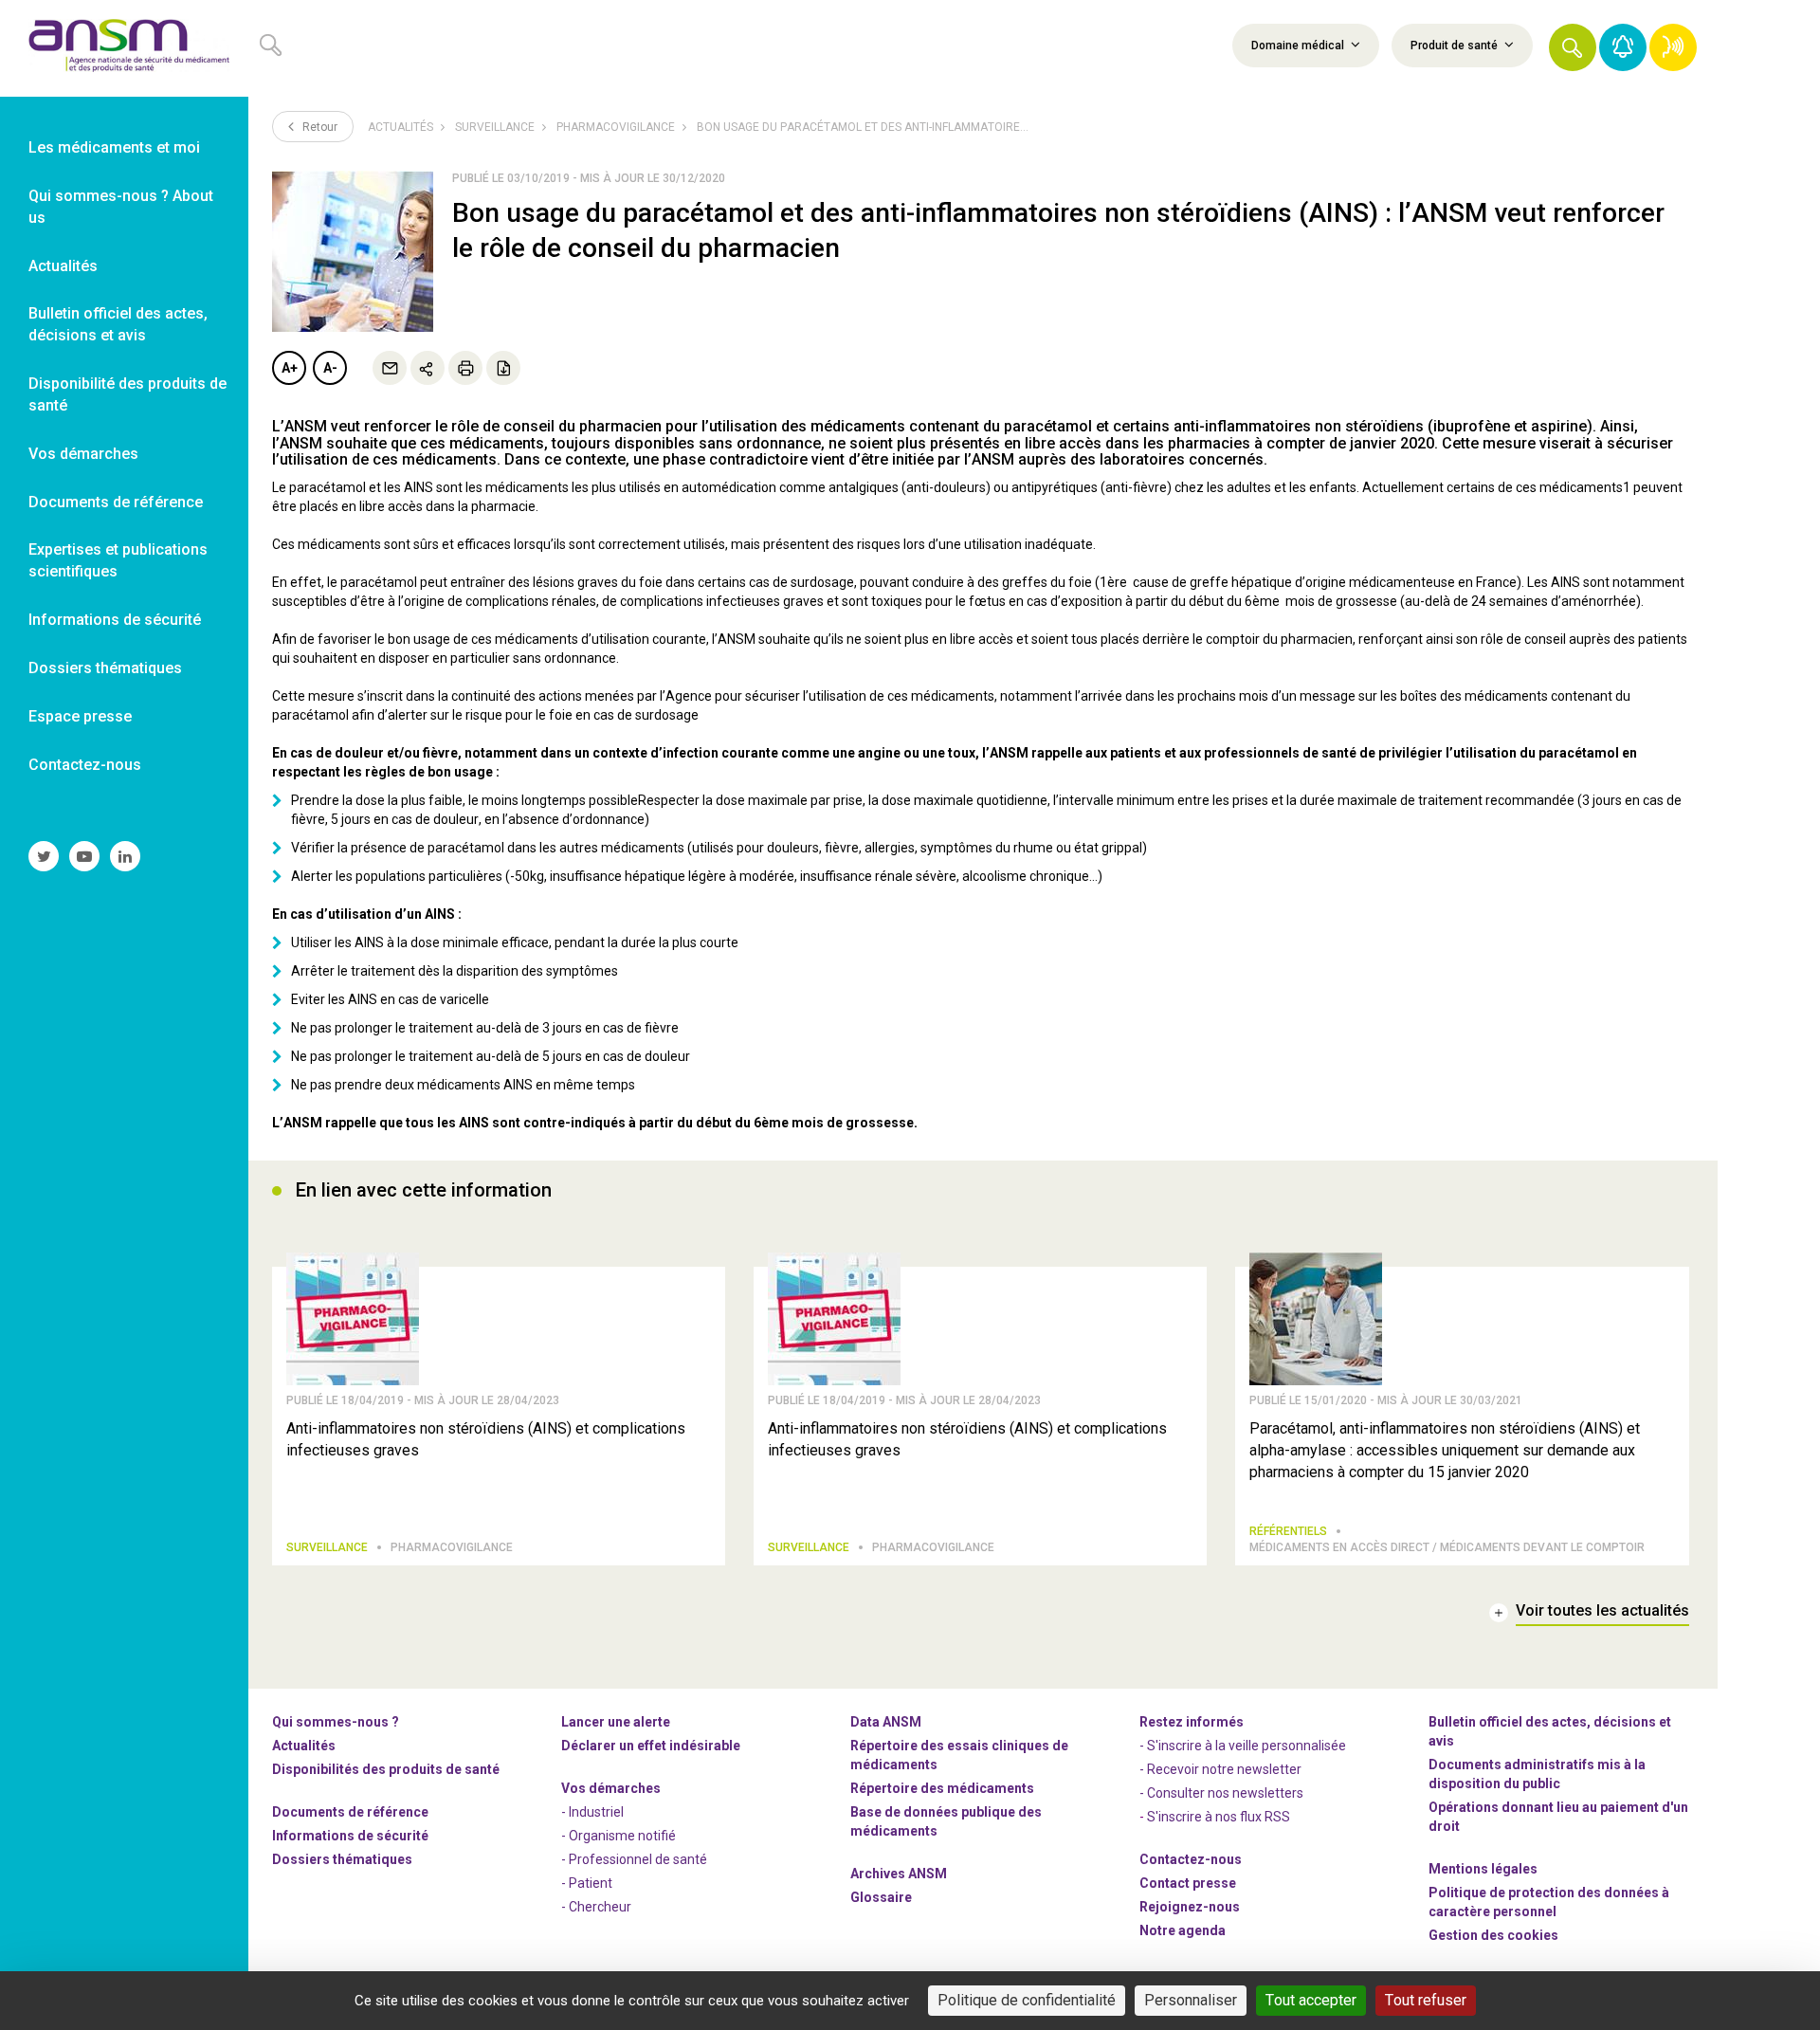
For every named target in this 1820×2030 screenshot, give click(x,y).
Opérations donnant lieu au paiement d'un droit (1558, 1817)
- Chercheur (596, 1907)
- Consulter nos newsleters (1221, 1793)
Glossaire (881, 1897)
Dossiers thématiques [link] (105, 668)
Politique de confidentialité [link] (1027, 2000)
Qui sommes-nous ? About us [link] (121, 207)
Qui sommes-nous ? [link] (336, 1722)
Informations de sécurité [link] (115, 620)
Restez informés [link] (1192, 1722)
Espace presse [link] (80, 716)
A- (330, 368)
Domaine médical (1299, 46)
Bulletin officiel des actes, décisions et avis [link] (118, 324)
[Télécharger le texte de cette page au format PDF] (503, 368)
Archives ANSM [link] (899, 1874)
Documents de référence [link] (116, 502)
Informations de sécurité (350, 1836)
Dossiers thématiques (342, 1859)
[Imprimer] (465, 368)
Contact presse (1188, 1883)
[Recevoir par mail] (390, 368)
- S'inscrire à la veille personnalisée (1243, 1746)
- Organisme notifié (619, 1836)
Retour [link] (318, 127)
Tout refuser (1426, 2000)
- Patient (587, 1883)
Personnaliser (1191, 2000)
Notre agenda (1183, 1930)
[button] (1573, 47)
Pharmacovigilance (616, 127)
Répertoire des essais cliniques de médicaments (959, 1755)
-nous (1190, 1907)
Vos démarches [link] (83, 454)
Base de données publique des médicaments (946, 1821)
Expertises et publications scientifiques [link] (118, 560)
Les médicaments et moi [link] (114, 147)
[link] (124, 48)
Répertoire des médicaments (942, 1788)
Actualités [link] (63, 266)
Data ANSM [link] (886, 1722)
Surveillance (495, 127)
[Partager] (428, 368)
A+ (290, 368)
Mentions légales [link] (1483, 1869)
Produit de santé (1456, 46)
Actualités (400, 127)
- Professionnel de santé (634, 1859)
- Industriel (592, 1812)
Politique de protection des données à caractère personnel (1549, 1902)
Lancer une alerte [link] (616, 1722)
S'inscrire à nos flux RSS (1219, 1817)
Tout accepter (1311, 2000)
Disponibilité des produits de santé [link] (127, 394)
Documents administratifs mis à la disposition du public (1537, 1774)
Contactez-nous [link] (85, 765)
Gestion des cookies (1493, 1935)
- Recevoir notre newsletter (1220, 1769)
